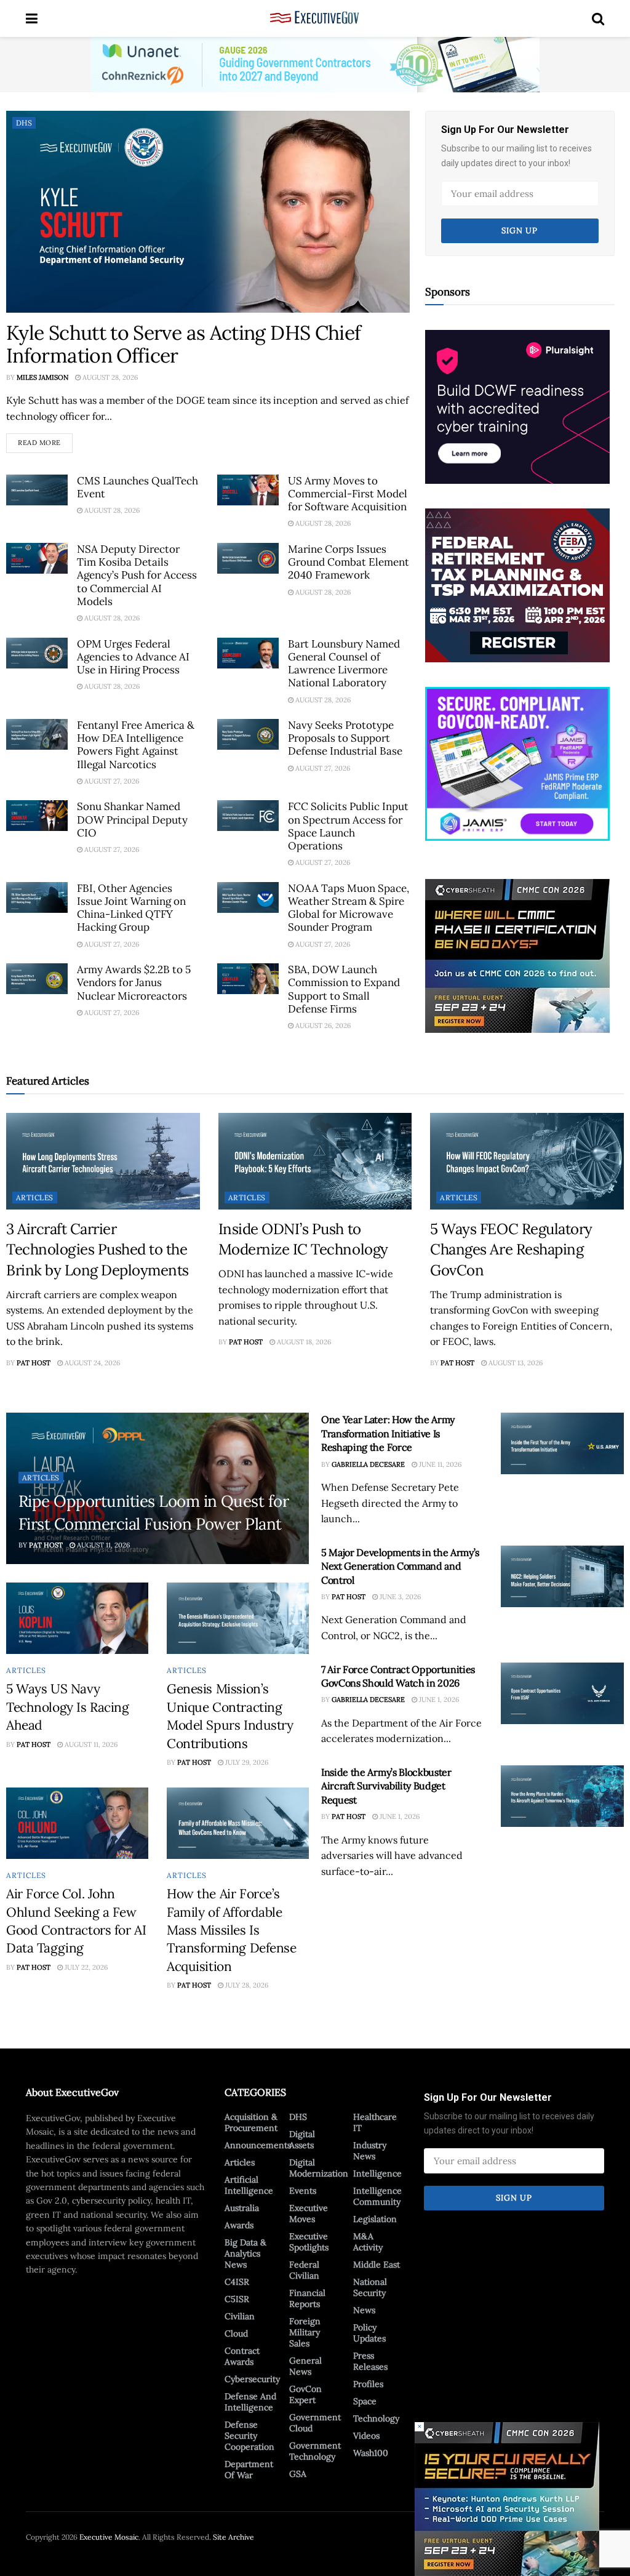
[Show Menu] (32, 18)
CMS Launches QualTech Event (138, 487)
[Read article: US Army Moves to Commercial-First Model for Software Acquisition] (248, 490)
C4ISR (237, 2282)
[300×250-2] (517, 584)
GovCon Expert (305, 2394)
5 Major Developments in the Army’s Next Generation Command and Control (400, 1566)
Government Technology (315, 2451)
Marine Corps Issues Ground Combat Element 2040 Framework (349, 562)
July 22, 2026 (85, 1967)
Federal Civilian (304, 2270)
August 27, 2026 (111, 781)
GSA (298, 2474)
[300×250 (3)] (517, 406)
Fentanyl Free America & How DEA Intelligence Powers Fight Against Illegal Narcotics (136, 745)
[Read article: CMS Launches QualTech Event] (37, 490)
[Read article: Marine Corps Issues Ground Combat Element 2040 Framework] (248, 558)
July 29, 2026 (246, 1762)
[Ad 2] (517, 763)
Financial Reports (307, 2298)
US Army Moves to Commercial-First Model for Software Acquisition (348, 494)
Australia (242, 2208)
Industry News (370, 2151)
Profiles (368, 2384)
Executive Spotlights (309, 2242)
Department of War (249, 2470)
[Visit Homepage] (315, 18)
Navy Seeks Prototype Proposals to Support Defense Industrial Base (345, 738)
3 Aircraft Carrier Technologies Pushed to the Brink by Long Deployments (98, 1250)
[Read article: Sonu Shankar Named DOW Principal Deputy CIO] (37, 816)
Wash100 (371, 2453)
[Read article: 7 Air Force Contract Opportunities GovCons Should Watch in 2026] (562, 1693)
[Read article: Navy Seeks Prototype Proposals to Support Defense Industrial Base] (248, 734)
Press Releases (370, 2361)
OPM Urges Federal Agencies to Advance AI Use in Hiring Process (133, 657)
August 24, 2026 (91, 1363)
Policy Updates (369, 2333)
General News (305, 2366)
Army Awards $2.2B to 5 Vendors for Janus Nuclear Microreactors (134, 983)
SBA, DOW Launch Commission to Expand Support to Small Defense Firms (344, 989)
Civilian (240, 2316)
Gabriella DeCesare (368, 1464)
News (364, 2310)
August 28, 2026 (109, 377)
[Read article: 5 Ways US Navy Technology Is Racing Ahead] (77, 1618)
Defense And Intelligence (250, 2402)
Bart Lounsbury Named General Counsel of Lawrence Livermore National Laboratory (344, 664)
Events (303, 2191)
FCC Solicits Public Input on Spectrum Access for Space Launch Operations (348, 826)
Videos (366, 2436)
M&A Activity (368, 2242)
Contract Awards (242, 2356)
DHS (24, 123)
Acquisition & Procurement (251, 2122)
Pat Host (34, 1363)
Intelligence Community (377, 2196)
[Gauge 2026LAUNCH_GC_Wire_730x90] (315, 64)
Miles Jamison (42, 377)
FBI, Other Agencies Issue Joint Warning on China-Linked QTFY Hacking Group (131, 908)
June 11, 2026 (439, 1464)
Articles (35, 1198)
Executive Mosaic (109, 2537)
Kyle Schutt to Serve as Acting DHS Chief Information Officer (183, 344)
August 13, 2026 (515, 1363)
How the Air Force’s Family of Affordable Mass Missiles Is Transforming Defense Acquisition (232, 1930)
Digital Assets (302, 2140)
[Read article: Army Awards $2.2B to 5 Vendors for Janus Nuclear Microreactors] (37, 979)
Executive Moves (309, 2213)
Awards (239, 2225)
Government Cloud (315, 2423)
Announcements (258, 2145)
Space (365, 2401)
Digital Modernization (319, 2168)
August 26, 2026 (322, 1025)
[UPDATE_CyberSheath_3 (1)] (517, 955)
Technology (376, 2418)
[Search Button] (598, 18)
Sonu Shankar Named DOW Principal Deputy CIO (132, 820)
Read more (45, 440)
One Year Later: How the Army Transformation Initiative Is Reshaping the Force (388, 1433)
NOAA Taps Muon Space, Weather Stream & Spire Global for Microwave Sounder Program (349, 908)
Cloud (236, 2333)
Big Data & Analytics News (245, 2253)
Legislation (375, 2219)
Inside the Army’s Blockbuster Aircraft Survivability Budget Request (386, 1786)
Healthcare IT (375, 2122)
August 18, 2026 (303, 1342)
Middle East (377, 2265)
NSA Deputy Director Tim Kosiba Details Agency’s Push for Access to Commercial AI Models (137, 575)
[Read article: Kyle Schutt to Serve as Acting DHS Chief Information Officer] (208, 212)
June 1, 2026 (438, 1699)
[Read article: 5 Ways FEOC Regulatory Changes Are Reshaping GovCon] (527, 1161)
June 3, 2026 (399, 1597)
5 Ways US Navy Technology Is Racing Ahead (68, 1707)
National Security (370, 2287)
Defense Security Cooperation (249, 2436)
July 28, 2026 (246, 1985)
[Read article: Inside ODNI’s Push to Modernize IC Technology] (315, 1161)
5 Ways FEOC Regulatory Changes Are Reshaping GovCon (511, 1250)
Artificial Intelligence (249, 2185)
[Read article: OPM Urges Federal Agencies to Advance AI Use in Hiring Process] (37, 653)
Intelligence (377, 2173)
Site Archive (233, 2537)
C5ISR (237, 2299)
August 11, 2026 (102, 1545)
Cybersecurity (252, 2379)
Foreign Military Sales (305, 2332)
